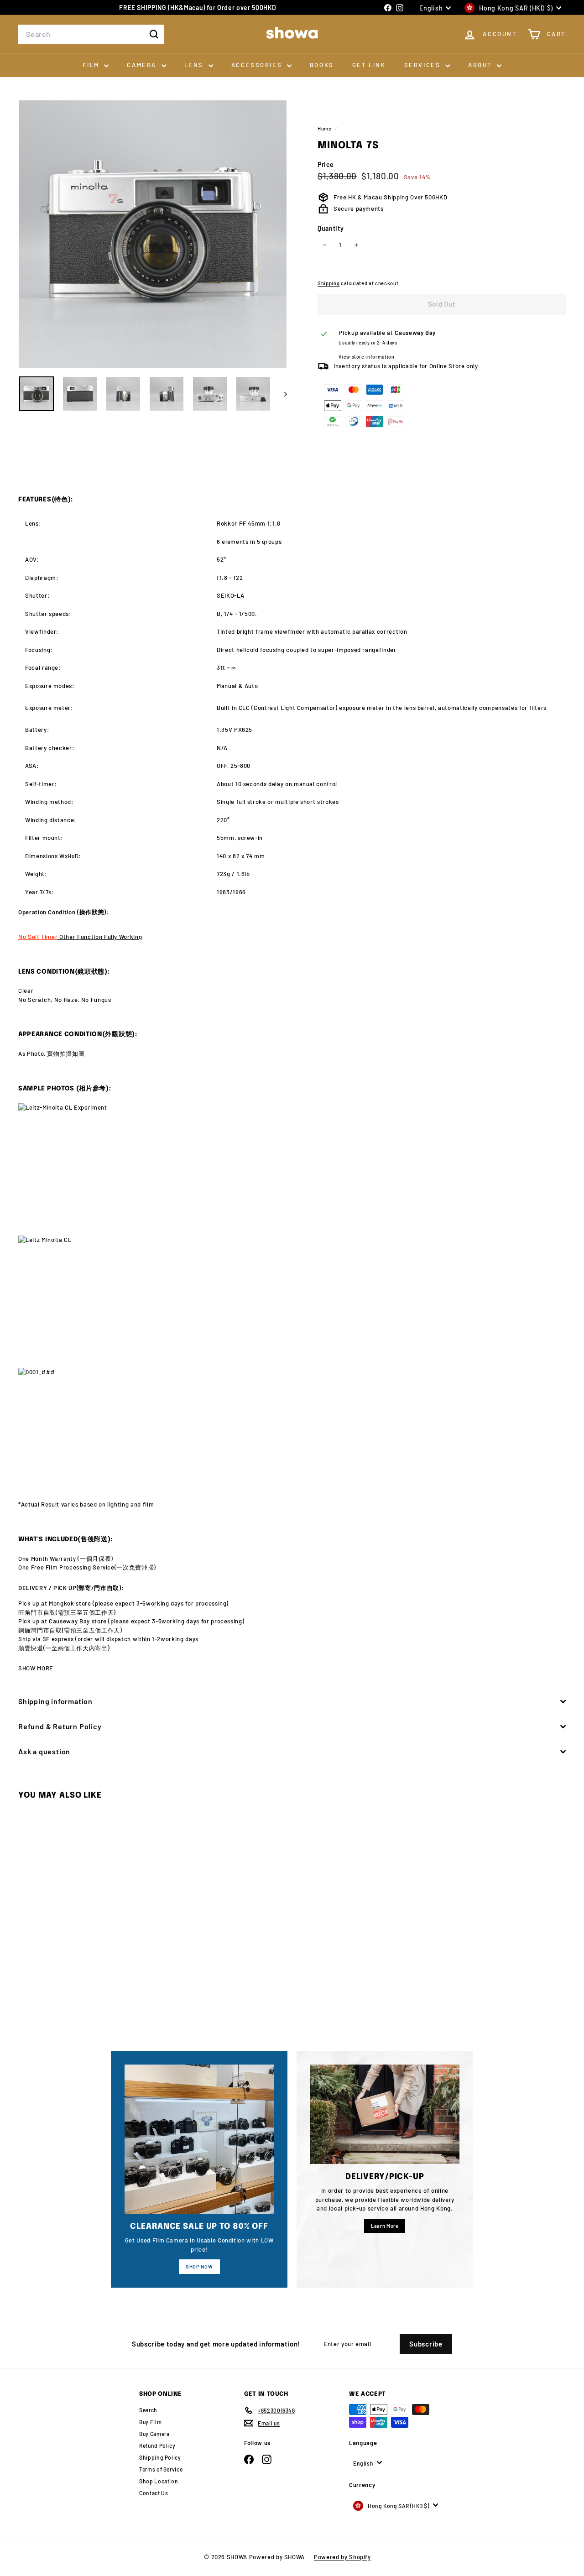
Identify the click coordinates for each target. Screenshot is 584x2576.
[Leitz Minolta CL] (292, 1296)
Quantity (331, 228)
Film (92, 65)
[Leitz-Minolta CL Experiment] (292, 1164)
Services (424, 65)
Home (325, 128)
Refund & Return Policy (60, 1726)
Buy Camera (154, 2434)
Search (148, 2410)
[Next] (281, 394)
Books (322, 65)
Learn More (385, 2226)
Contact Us (154, 2493)
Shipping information (55, 1701)
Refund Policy (157, 2446)
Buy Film (150, 2422)
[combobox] (91, 34)
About (481, 65)
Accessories (258, 65)
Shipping (328, 283)
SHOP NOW (199, 2266)
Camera (143, 65)
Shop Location (159, 2481)
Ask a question (44, 1751)
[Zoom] (153, 234)
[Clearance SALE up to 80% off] (199, 2139)
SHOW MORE (36, 1668)
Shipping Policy (160, 2457)
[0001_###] (292, 1428)
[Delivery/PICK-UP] (385, 2114)
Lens (195, 65)
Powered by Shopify (342, 2557)
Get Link (369, 65)
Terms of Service (161, 2469)
